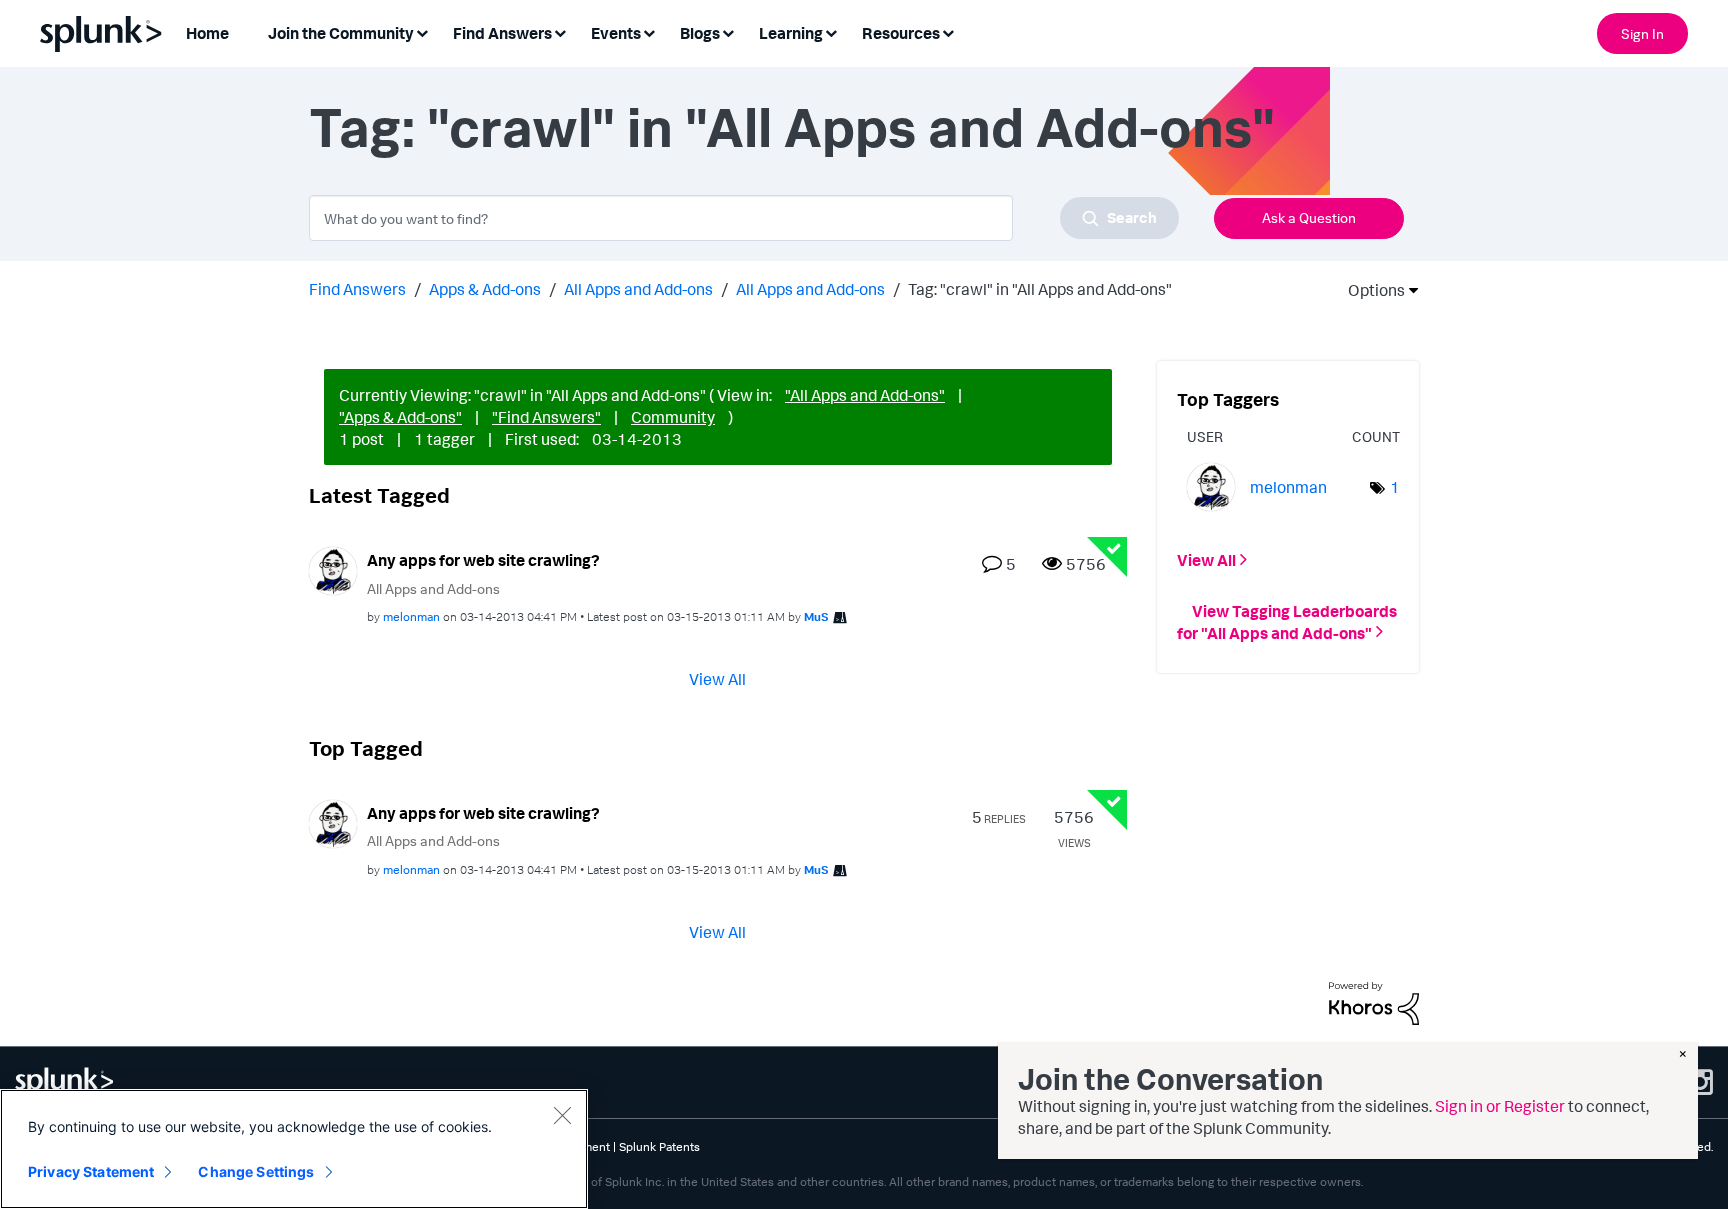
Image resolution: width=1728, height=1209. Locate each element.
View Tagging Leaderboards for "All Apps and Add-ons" (1287, 621)
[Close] (562, 1115)
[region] (294, 1149)
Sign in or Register (1500, 1106)
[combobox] (744, 218)
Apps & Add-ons (485, 289)
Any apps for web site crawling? (483, 560)
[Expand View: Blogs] (728, 31)
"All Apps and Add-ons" (865, 395)
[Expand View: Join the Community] (422, 31)
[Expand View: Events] (649, 31)
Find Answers (357, 289)
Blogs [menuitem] (700, 33)
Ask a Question (1309, 217)
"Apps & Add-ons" (400, 417)
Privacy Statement (91, 1171)
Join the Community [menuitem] (341, 33)
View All (717, 679)
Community (673, 417)
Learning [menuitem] (791, 33)
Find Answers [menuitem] (502, 33)
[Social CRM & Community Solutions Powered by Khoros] (1374, 1002)
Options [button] (1370, 290)
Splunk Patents (659, 1146)
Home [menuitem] (207, 33)
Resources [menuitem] (901, 33)
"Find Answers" (546, 417)
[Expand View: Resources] (948, 31)
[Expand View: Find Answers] (560, 31)
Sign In (1642, 33)
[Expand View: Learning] (831, 31)
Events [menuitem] (616, 33)
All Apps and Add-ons (638, 289)
